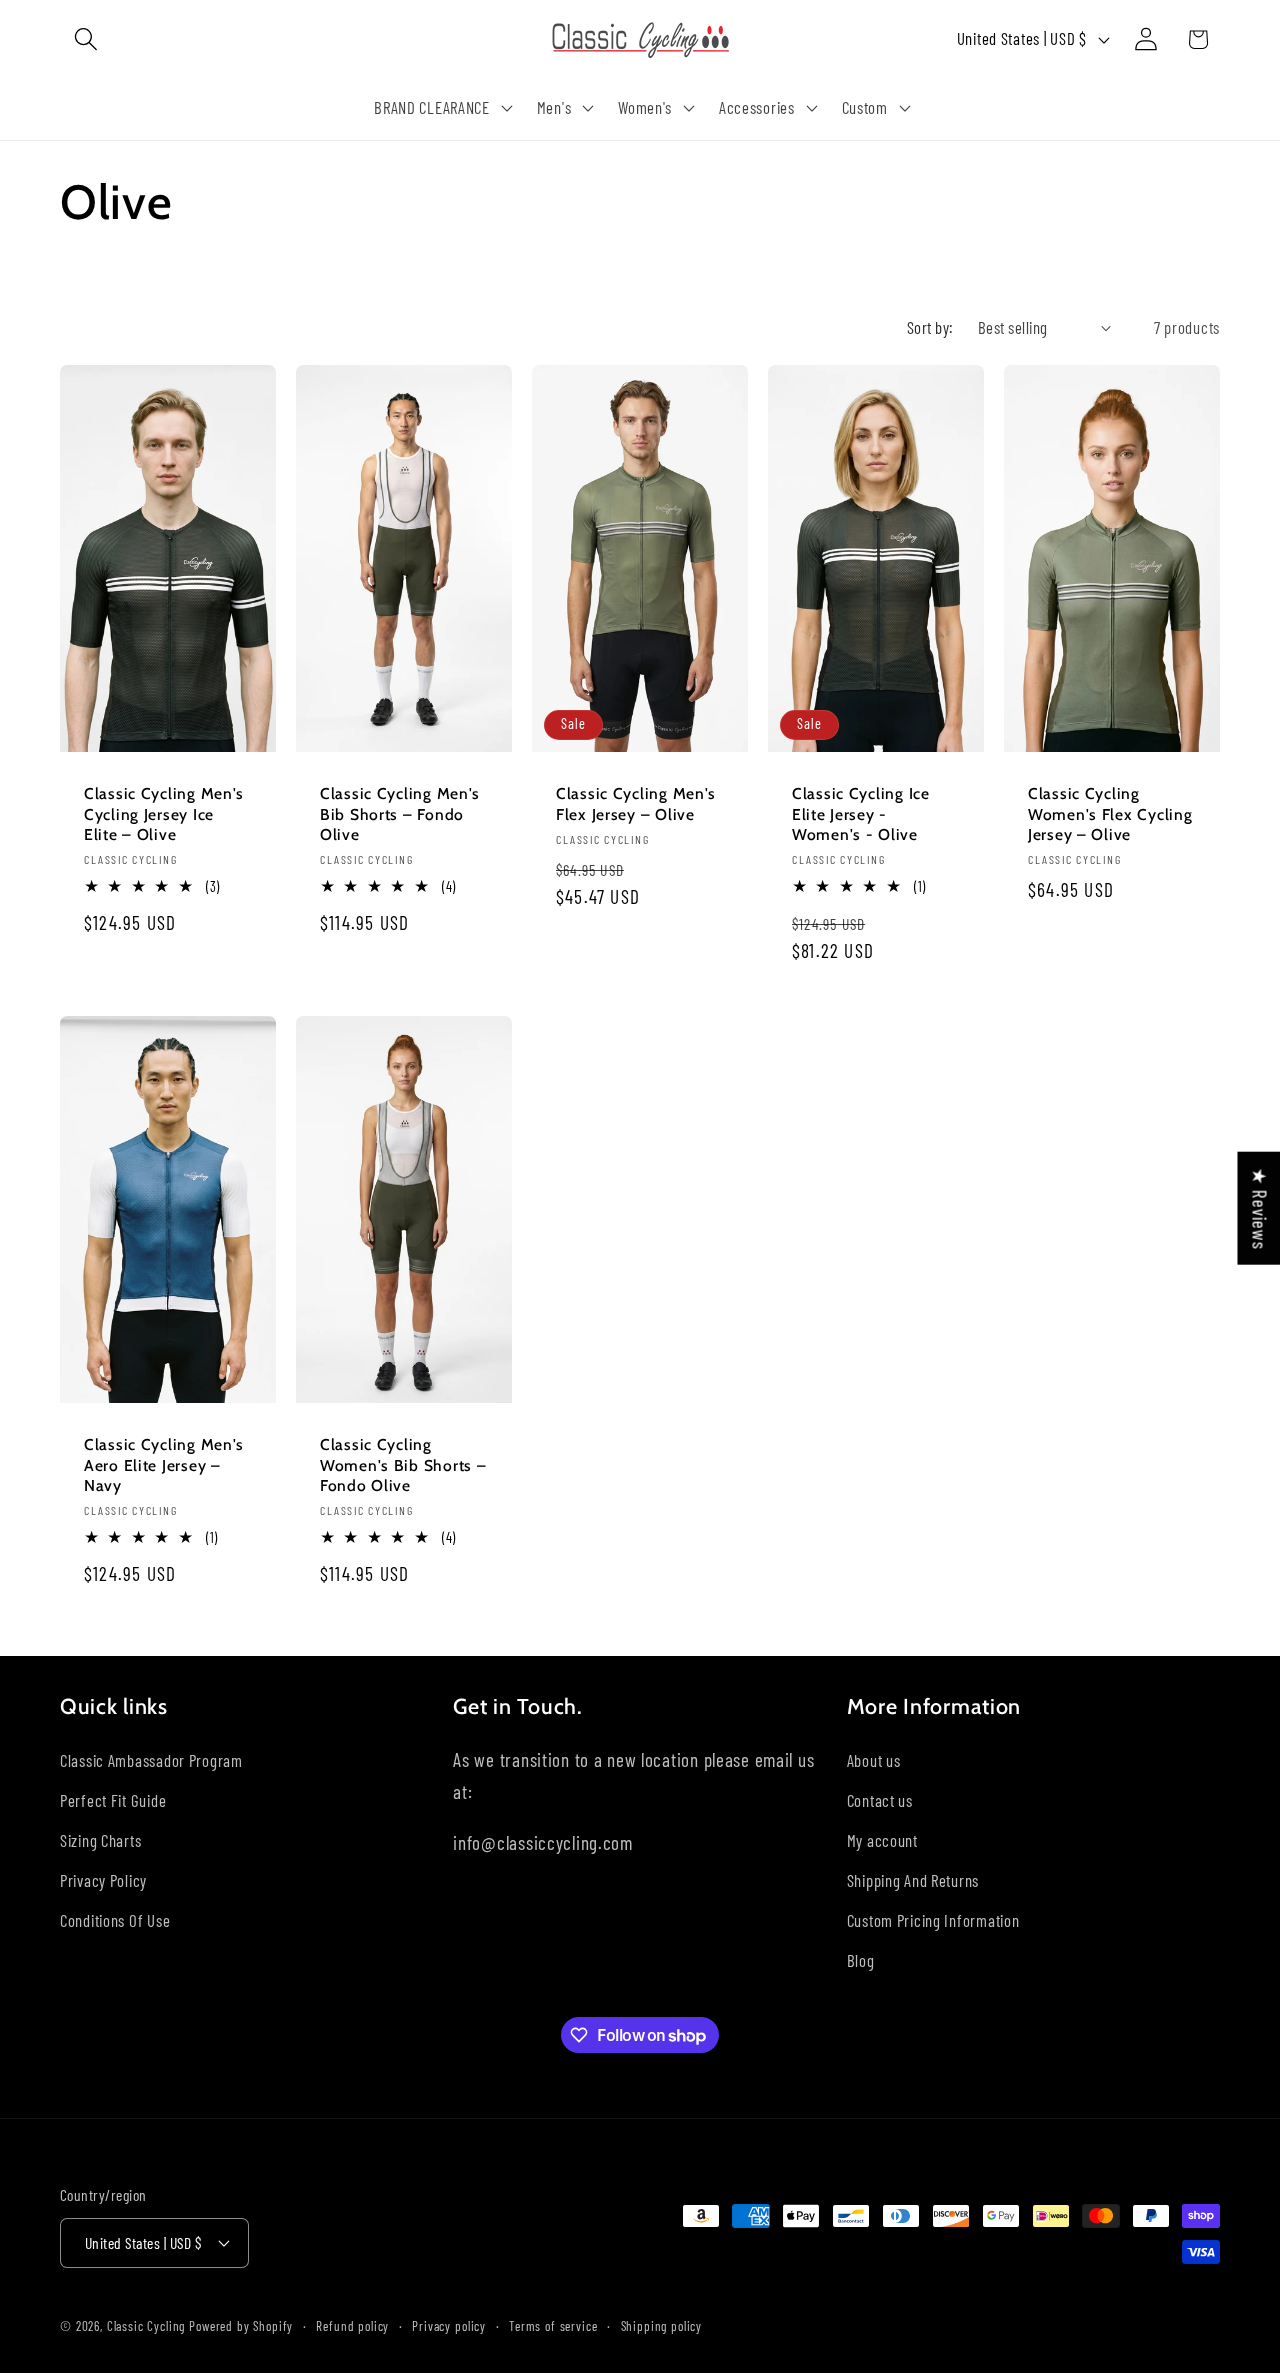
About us (874, 1760)
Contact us (880, 1800)
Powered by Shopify (241, 2325)
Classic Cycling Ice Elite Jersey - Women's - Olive (861, 814)
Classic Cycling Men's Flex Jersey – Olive (636, 803)
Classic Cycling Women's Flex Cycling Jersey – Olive (1110, 814)
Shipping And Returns (913, 1880)
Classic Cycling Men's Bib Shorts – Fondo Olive (400, 814)
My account (882, 1840)
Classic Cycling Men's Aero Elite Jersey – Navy (164, 1465)
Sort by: (930, 327)
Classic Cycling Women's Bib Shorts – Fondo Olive (403, 1465)
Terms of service (553, 2325)
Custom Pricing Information (933, 1920)
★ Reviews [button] (1259, 1207)
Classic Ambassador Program (151, 1760)
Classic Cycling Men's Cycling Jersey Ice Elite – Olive (164, 814)
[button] (86, 39)
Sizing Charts (100, 1840)
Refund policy (352, 2325)
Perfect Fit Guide (113, 1800)
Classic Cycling (146, 2325)
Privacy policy (449, 2325)
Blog (861, 1960)
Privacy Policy (103, 1880)
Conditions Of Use (115, 1920)
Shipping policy (662, 2325)
